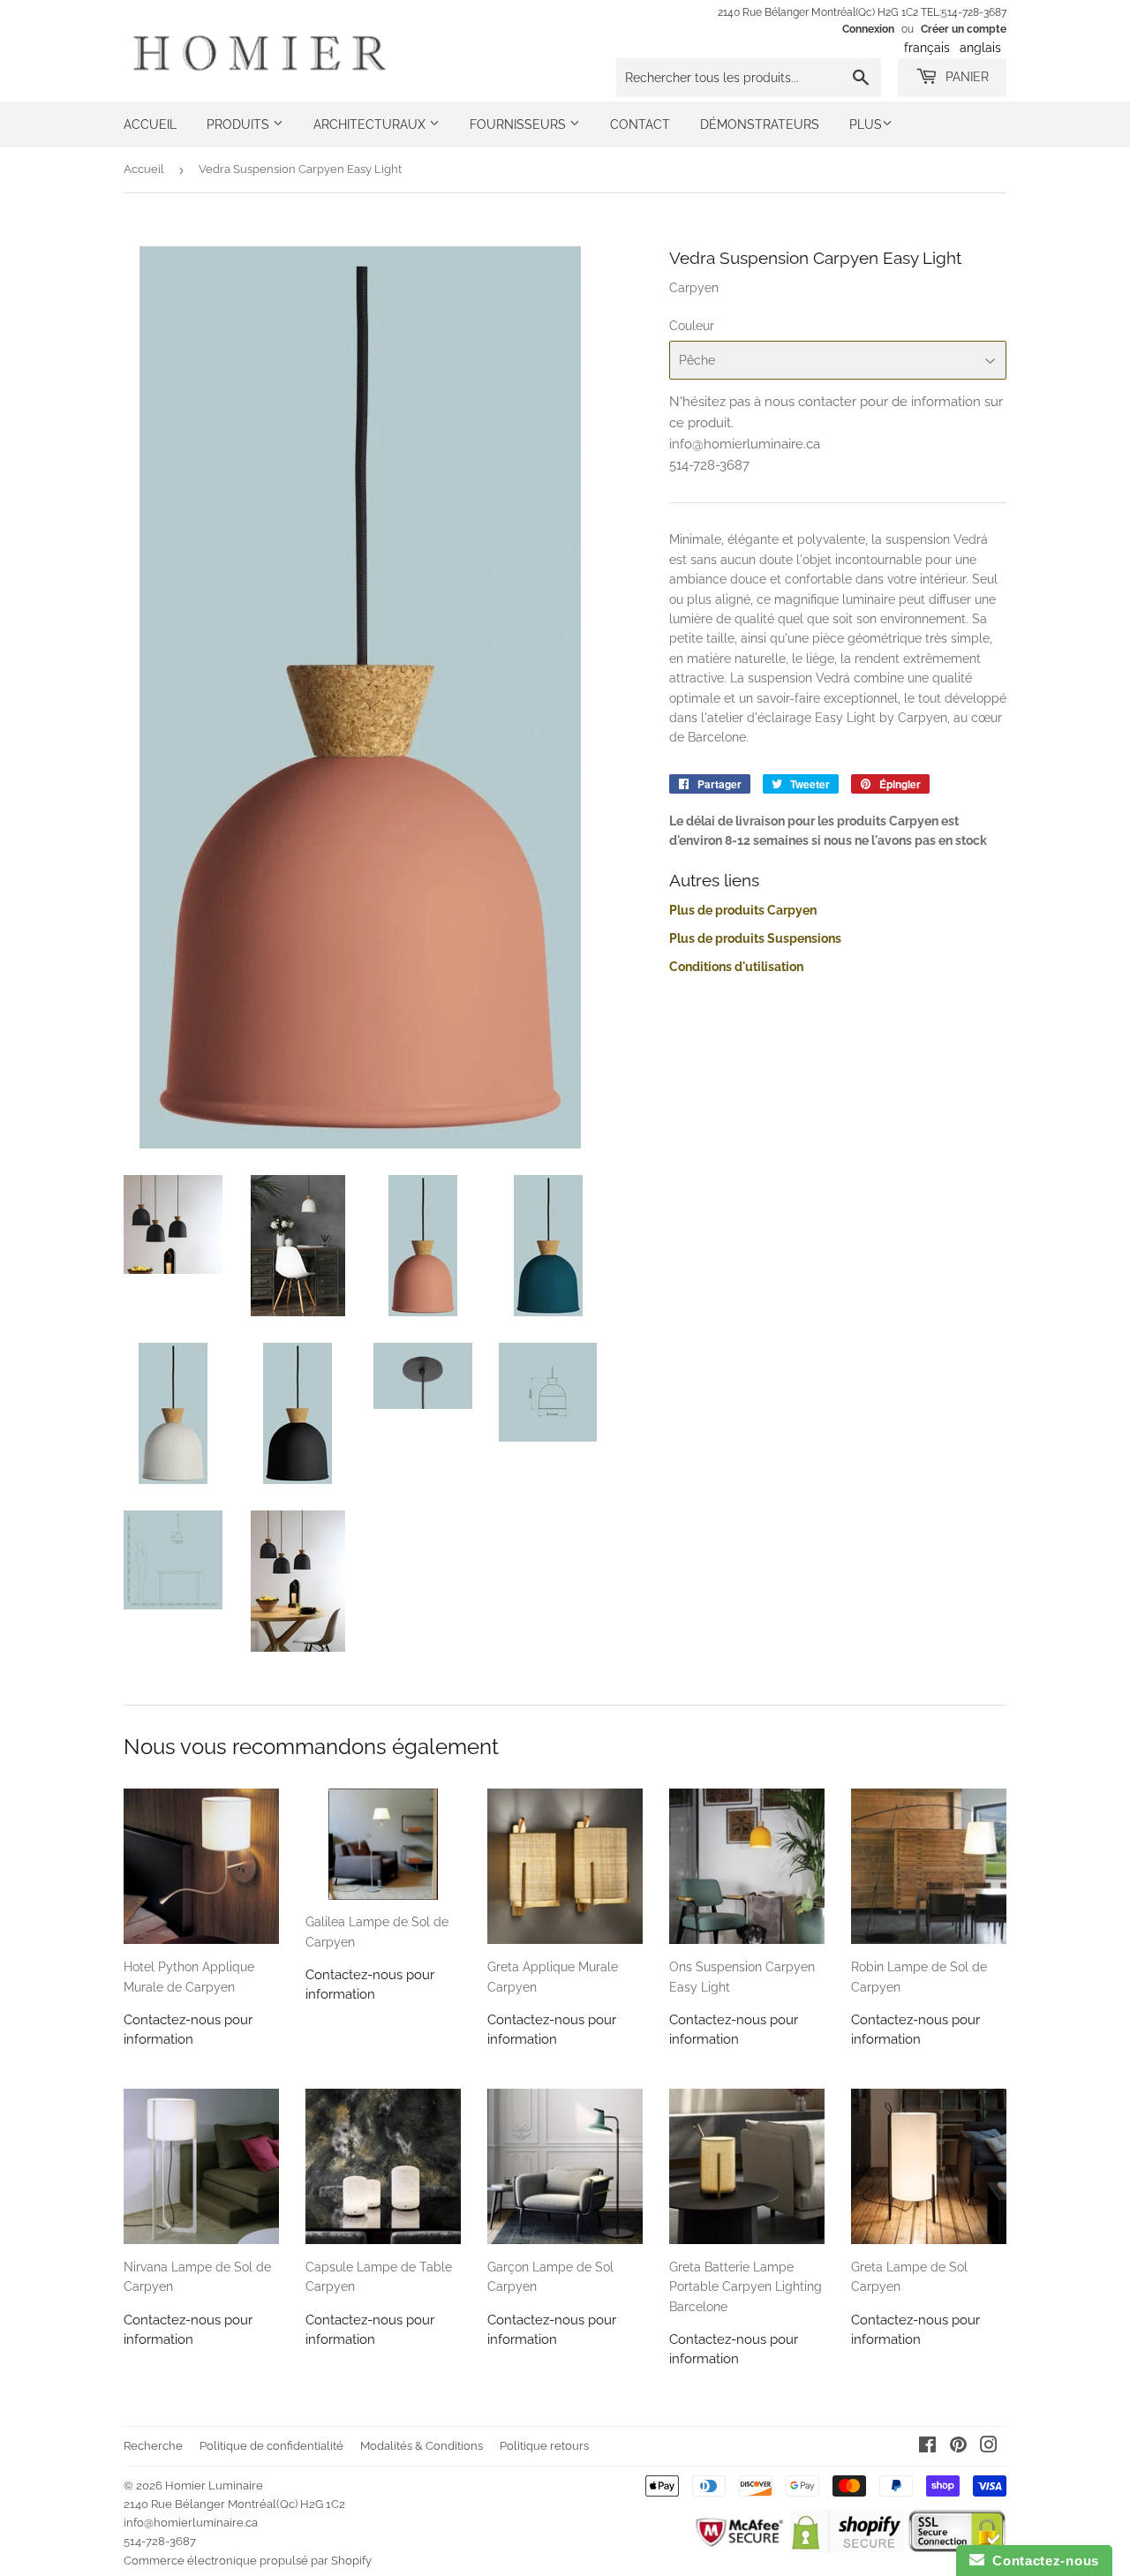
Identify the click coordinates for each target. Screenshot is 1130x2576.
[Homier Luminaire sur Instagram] (989, 2447)
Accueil (150, 124)
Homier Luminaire (214, 2486)
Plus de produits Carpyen (743, 910)
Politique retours (544, 2446)
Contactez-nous (1042, 2561)
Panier (965, 77)
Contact (640, 124)
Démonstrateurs (760, 124)
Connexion (868, 29)
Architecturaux (371, 124)
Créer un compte (964, 29)
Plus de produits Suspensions (755, 938)
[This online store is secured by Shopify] (846, 2549)
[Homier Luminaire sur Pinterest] (958, 2447)
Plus (866, 124)
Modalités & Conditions (422, 2446)
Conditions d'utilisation (736, 967)
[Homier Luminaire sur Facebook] (927, 2447)
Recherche (153, 2446)
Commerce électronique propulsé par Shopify (248, 2561)
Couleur (692, 326)
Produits (240, 124)
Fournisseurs (520, 124)
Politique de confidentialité (271, 2446)
